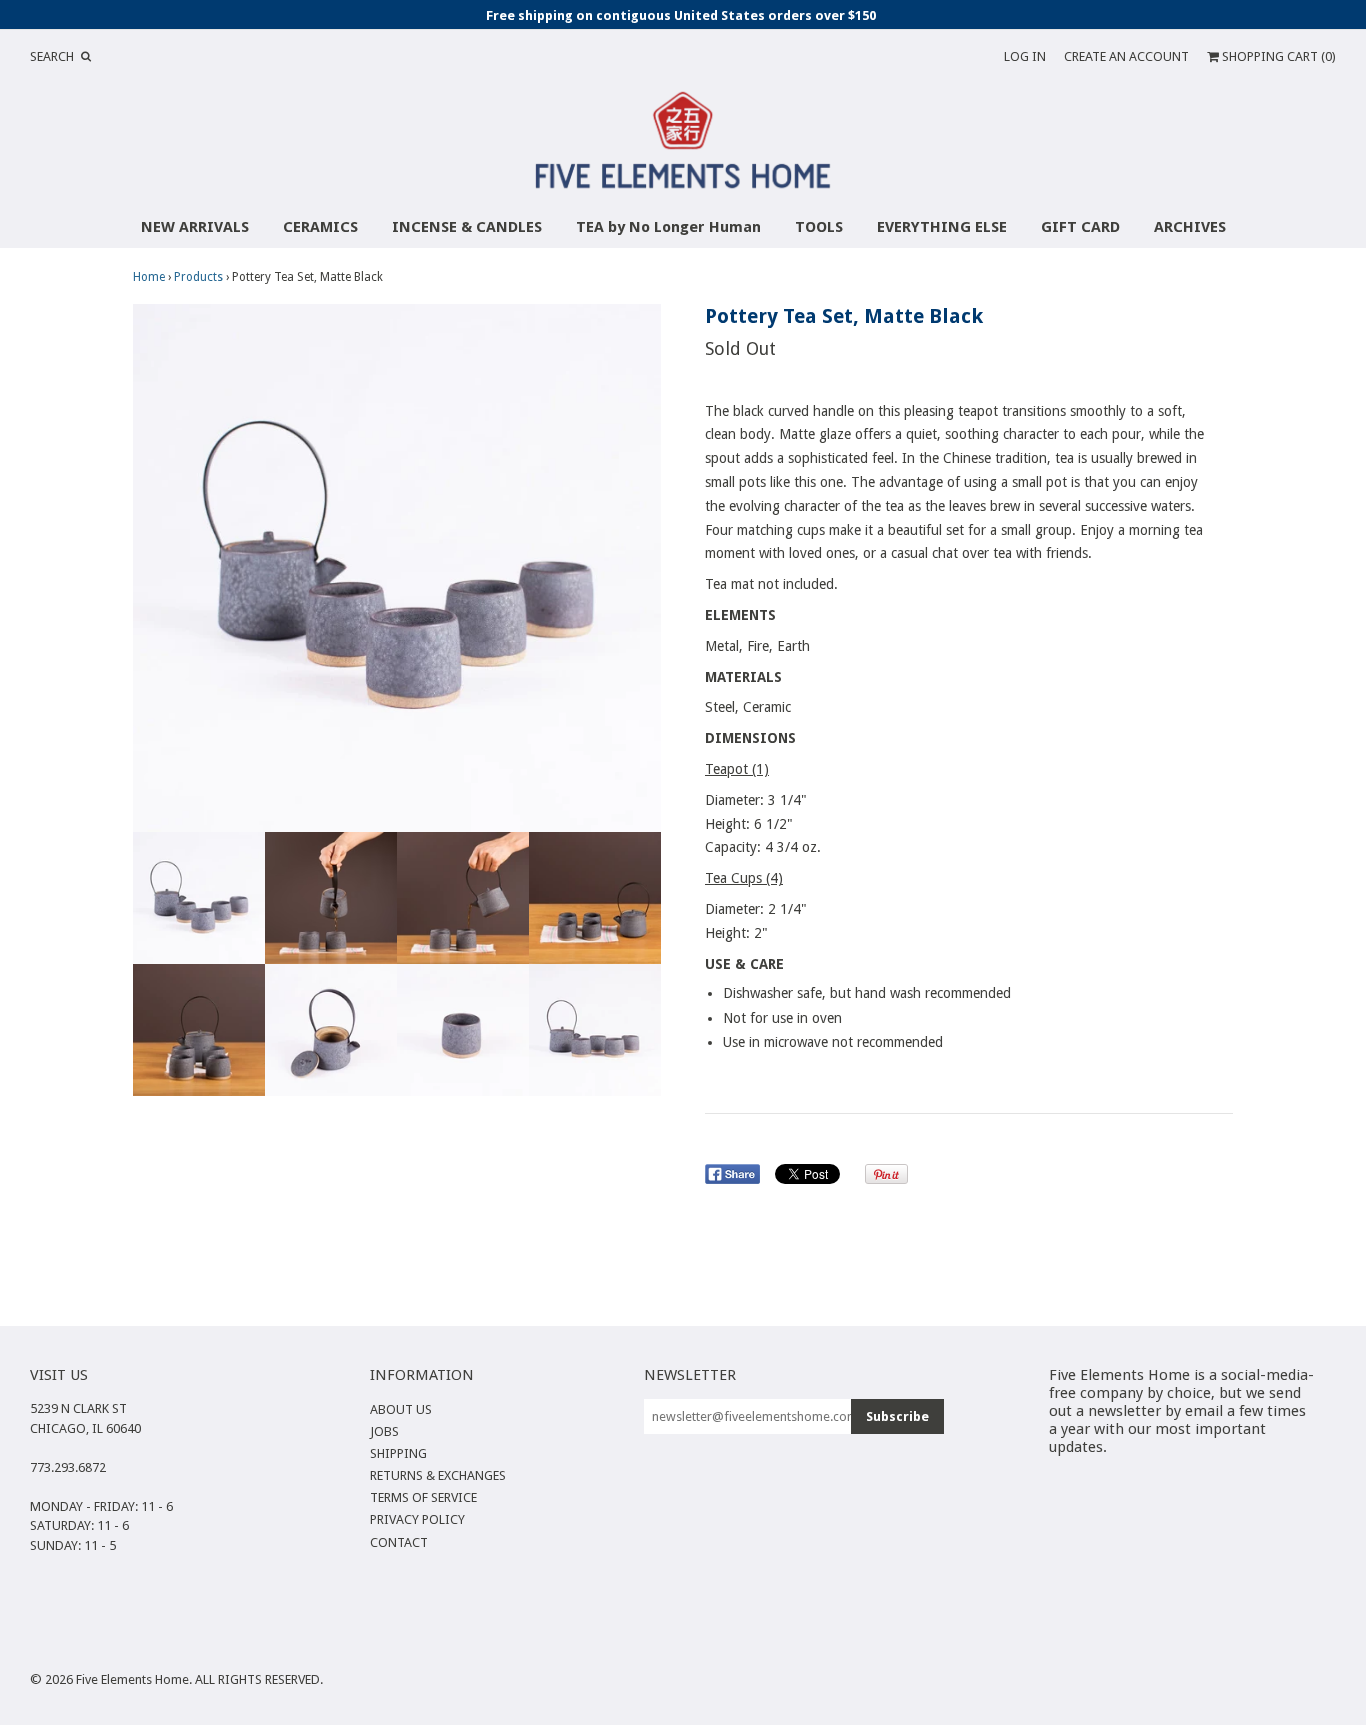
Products (198, 277)
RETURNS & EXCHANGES (438, 1475)
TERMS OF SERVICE (423, 1497)
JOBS (384, 1431)
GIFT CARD (1080, 227)
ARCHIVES (1190, 227)
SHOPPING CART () (1277, 56)
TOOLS (819, 227)
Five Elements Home (132, 1679)
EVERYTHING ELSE (942, 227)
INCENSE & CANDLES (467, 227)
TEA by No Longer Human (668, 227)
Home (149, 277)
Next (641, 568)
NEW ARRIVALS (195, 227)
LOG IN (1025, 56)
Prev (153, 568)
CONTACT (399, 1542)
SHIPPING (398, 1453)
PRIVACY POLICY (417, 1519)
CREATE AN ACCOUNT (1126, 56)
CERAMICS (320, 227)
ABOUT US (401, 1409)
